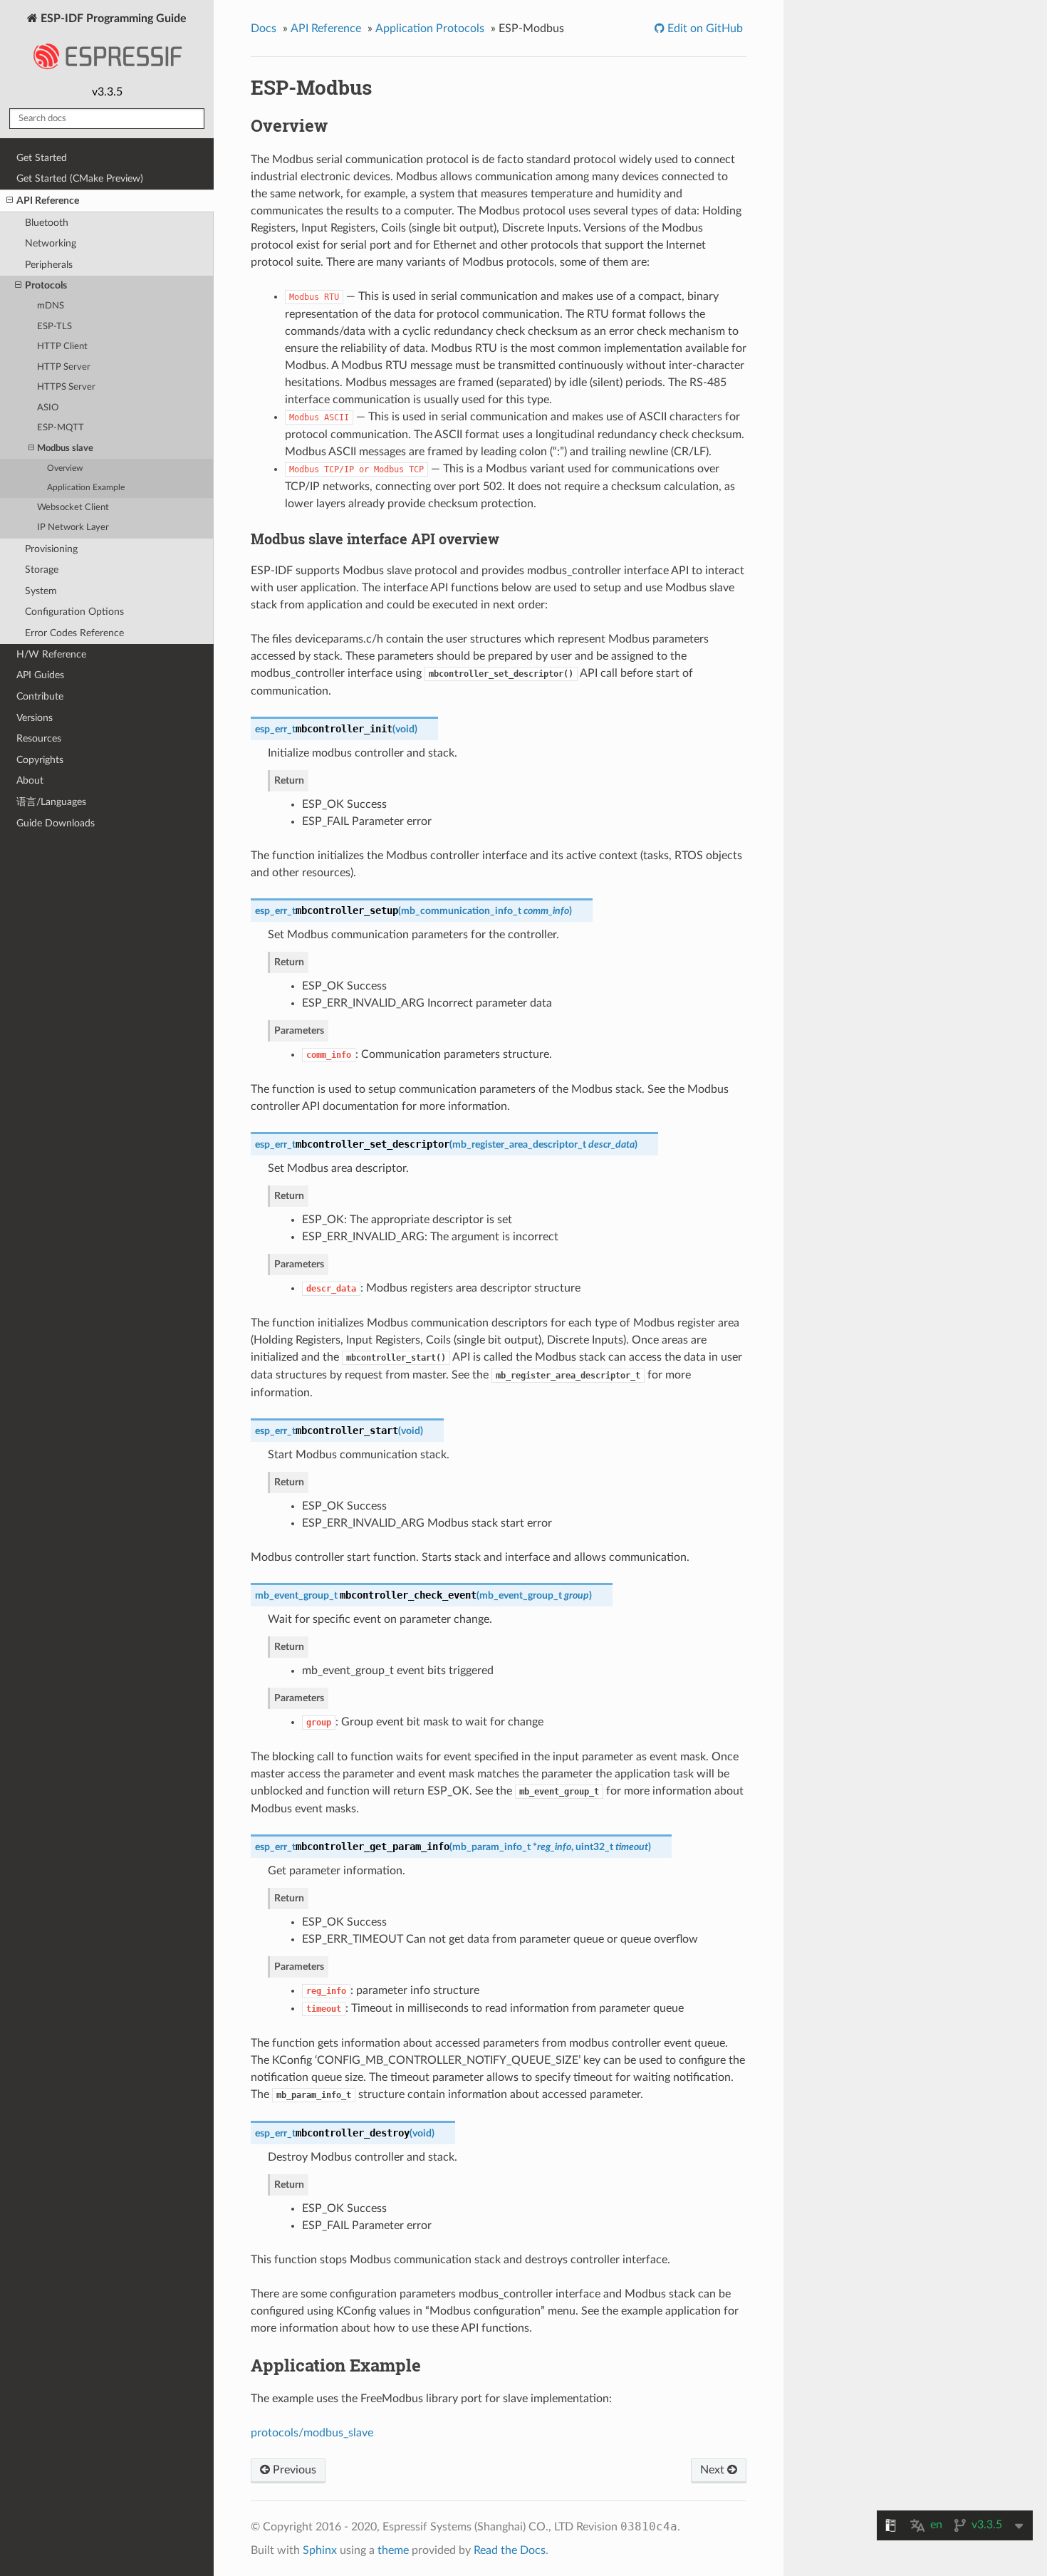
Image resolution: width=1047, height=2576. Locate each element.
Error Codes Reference (74, 633)
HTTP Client (62, 347)
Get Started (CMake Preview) (80, 178)
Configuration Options (74, 612)
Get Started (42, 158)
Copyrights (40, 760)
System (41, 591)
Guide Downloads (56, 823)
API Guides (40, 675)
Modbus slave (65, 448)
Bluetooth (47, 223)
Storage (42, 570)
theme (393, 2550)
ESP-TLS (54, 327)
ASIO (48, 408)
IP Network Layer (73, 528)
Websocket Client (73, 508)
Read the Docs (510, 2550)
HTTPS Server (66, 387)
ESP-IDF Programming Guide (112, 19)
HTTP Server (64, 367)
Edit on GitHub (704, 28)
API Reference (48, 201)
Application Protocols (430, 28)
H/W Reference (51, 654)
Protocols (46, 285)
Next (714, 2470)
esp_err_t (275, 729)
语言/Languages (51, 802)
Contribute (40, 696)
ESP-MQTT (61, 428)
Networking (51, 243)
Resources (39, 738)
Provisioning (51, 549)
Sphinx (320, 2550)
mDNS (51, 306)
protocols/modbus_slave (312, 2433)
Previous (293, 2470)
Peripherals (49, 265)
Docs (264, 28)
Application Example (86, 488)
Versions (35, 718)
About (30, 780)
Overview (65, 468)
